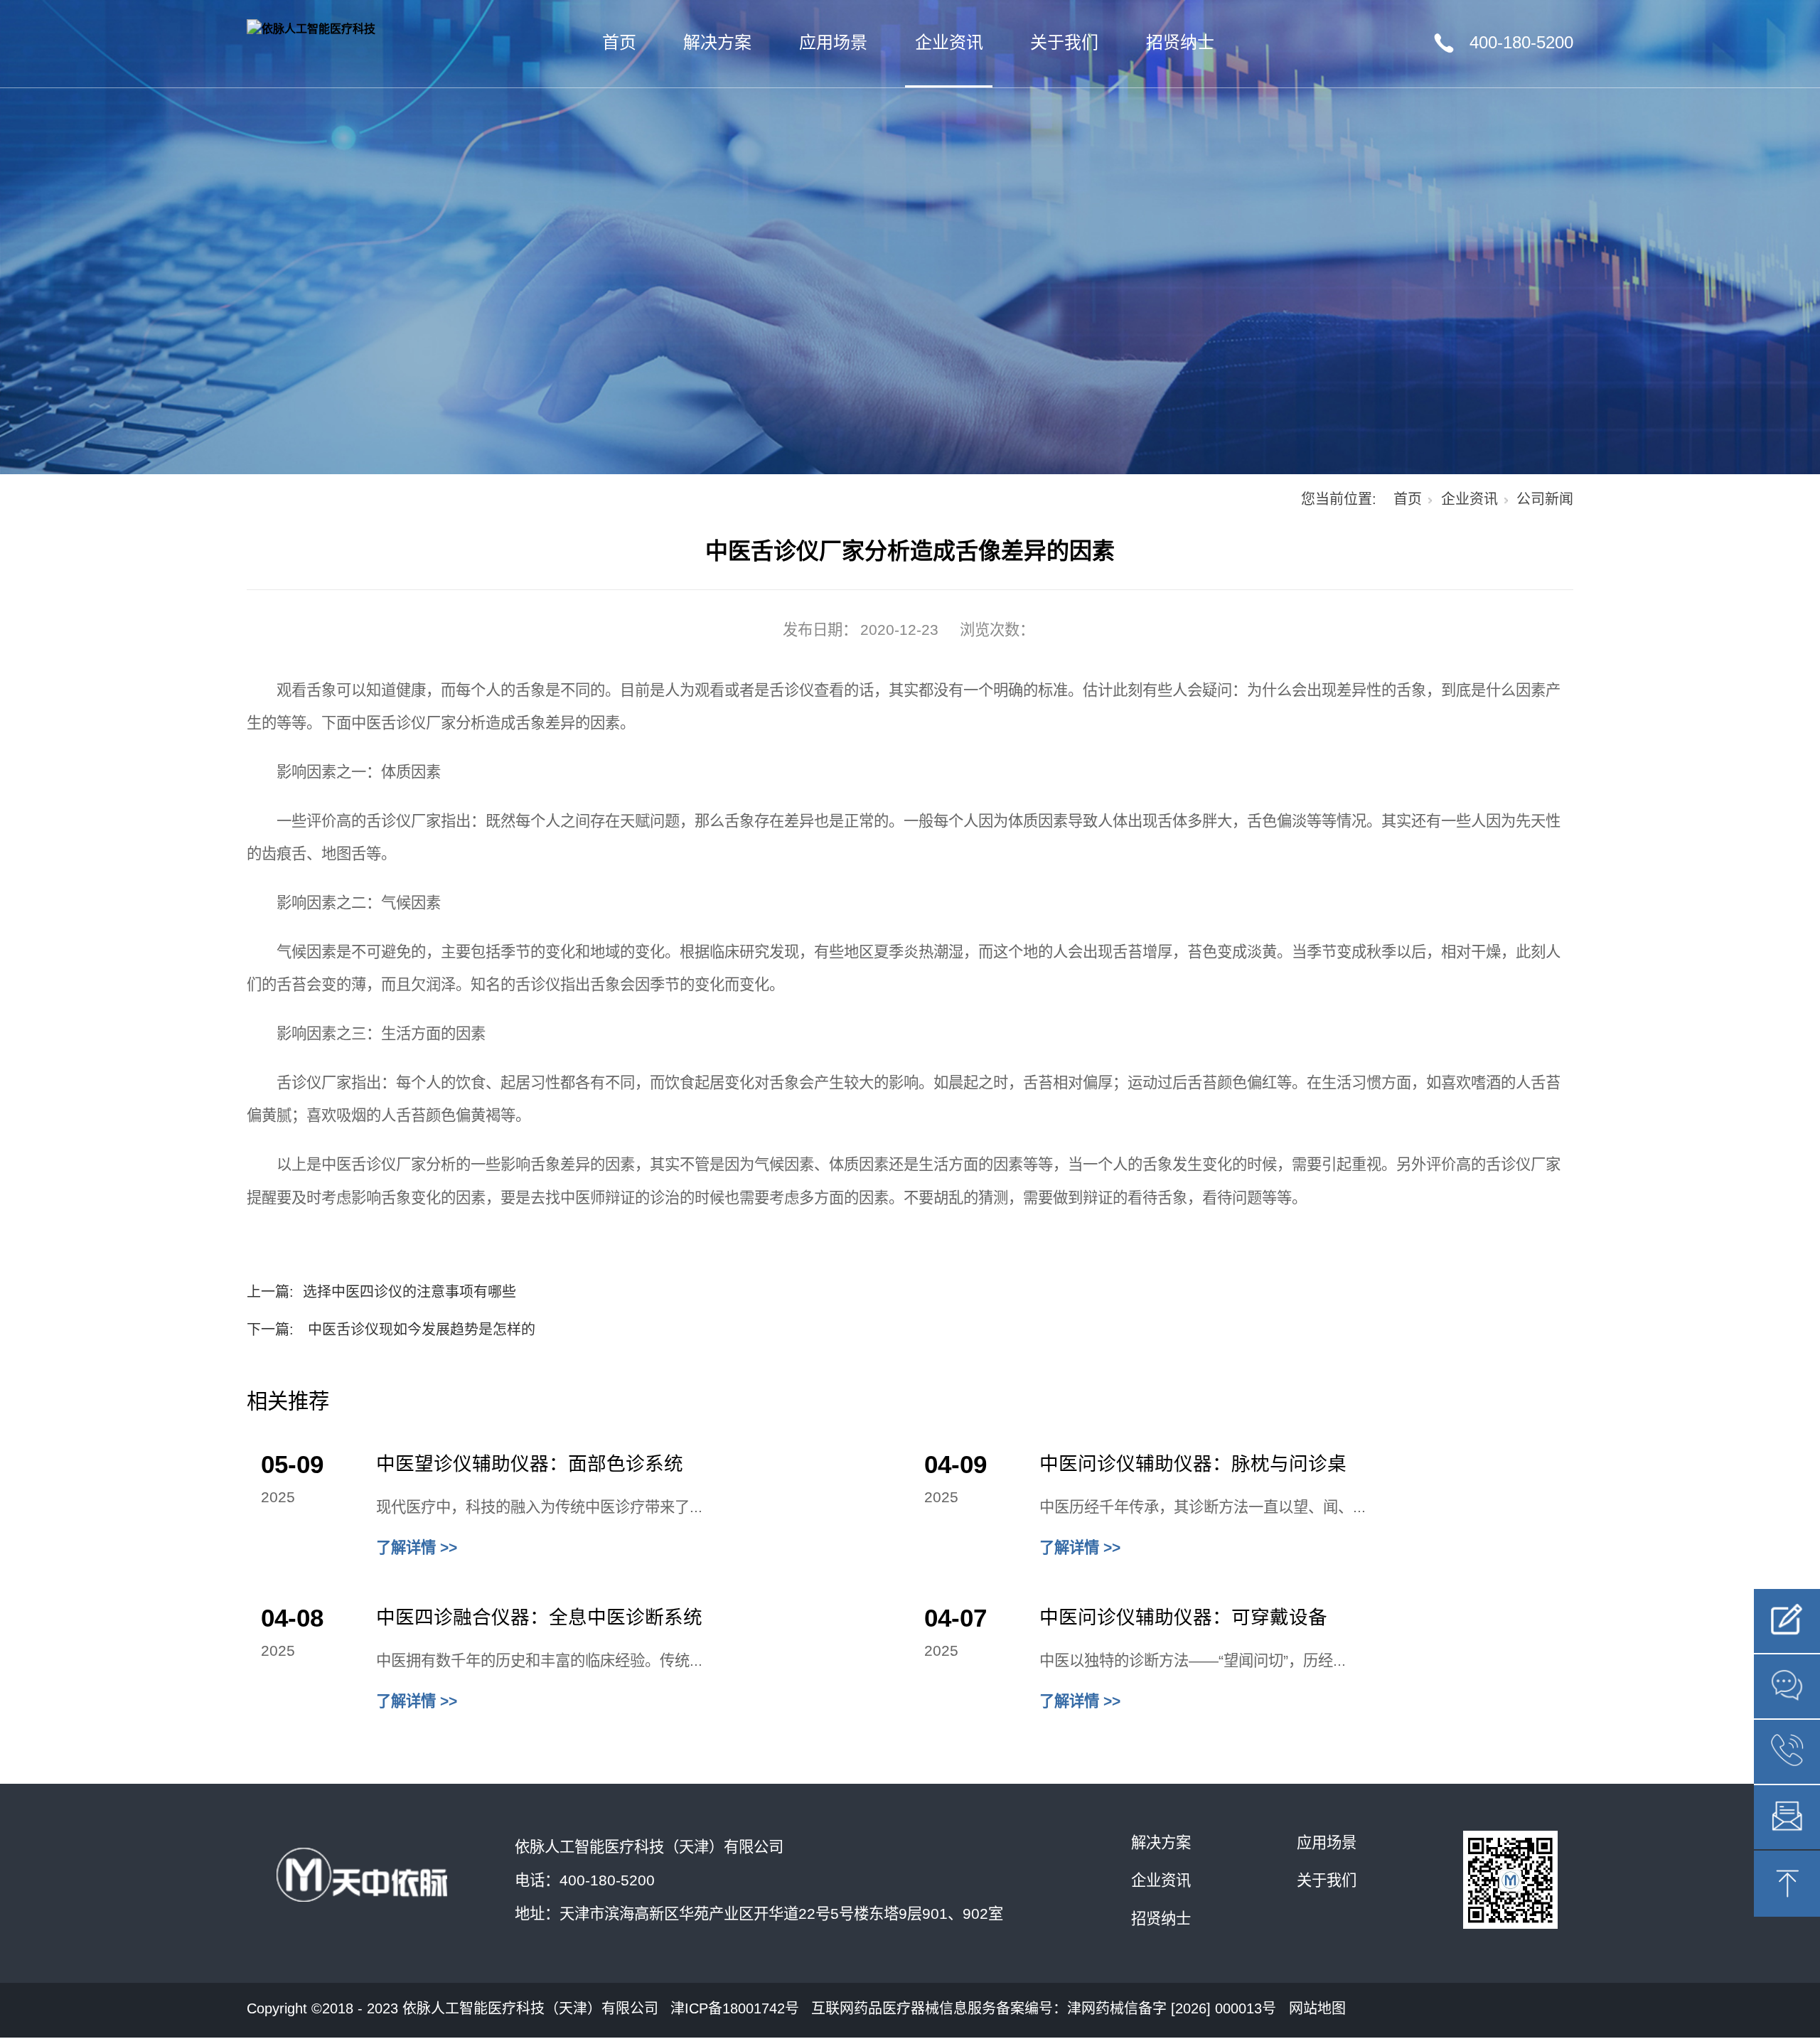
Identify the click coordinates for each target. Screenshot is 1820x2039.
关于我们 (1064, 42)
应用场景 (833, 42)
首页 (619, 42)
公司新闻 (1545, 499)
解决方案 (717, 42)
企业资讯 (949, 42)
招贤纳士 (1180, 42)
